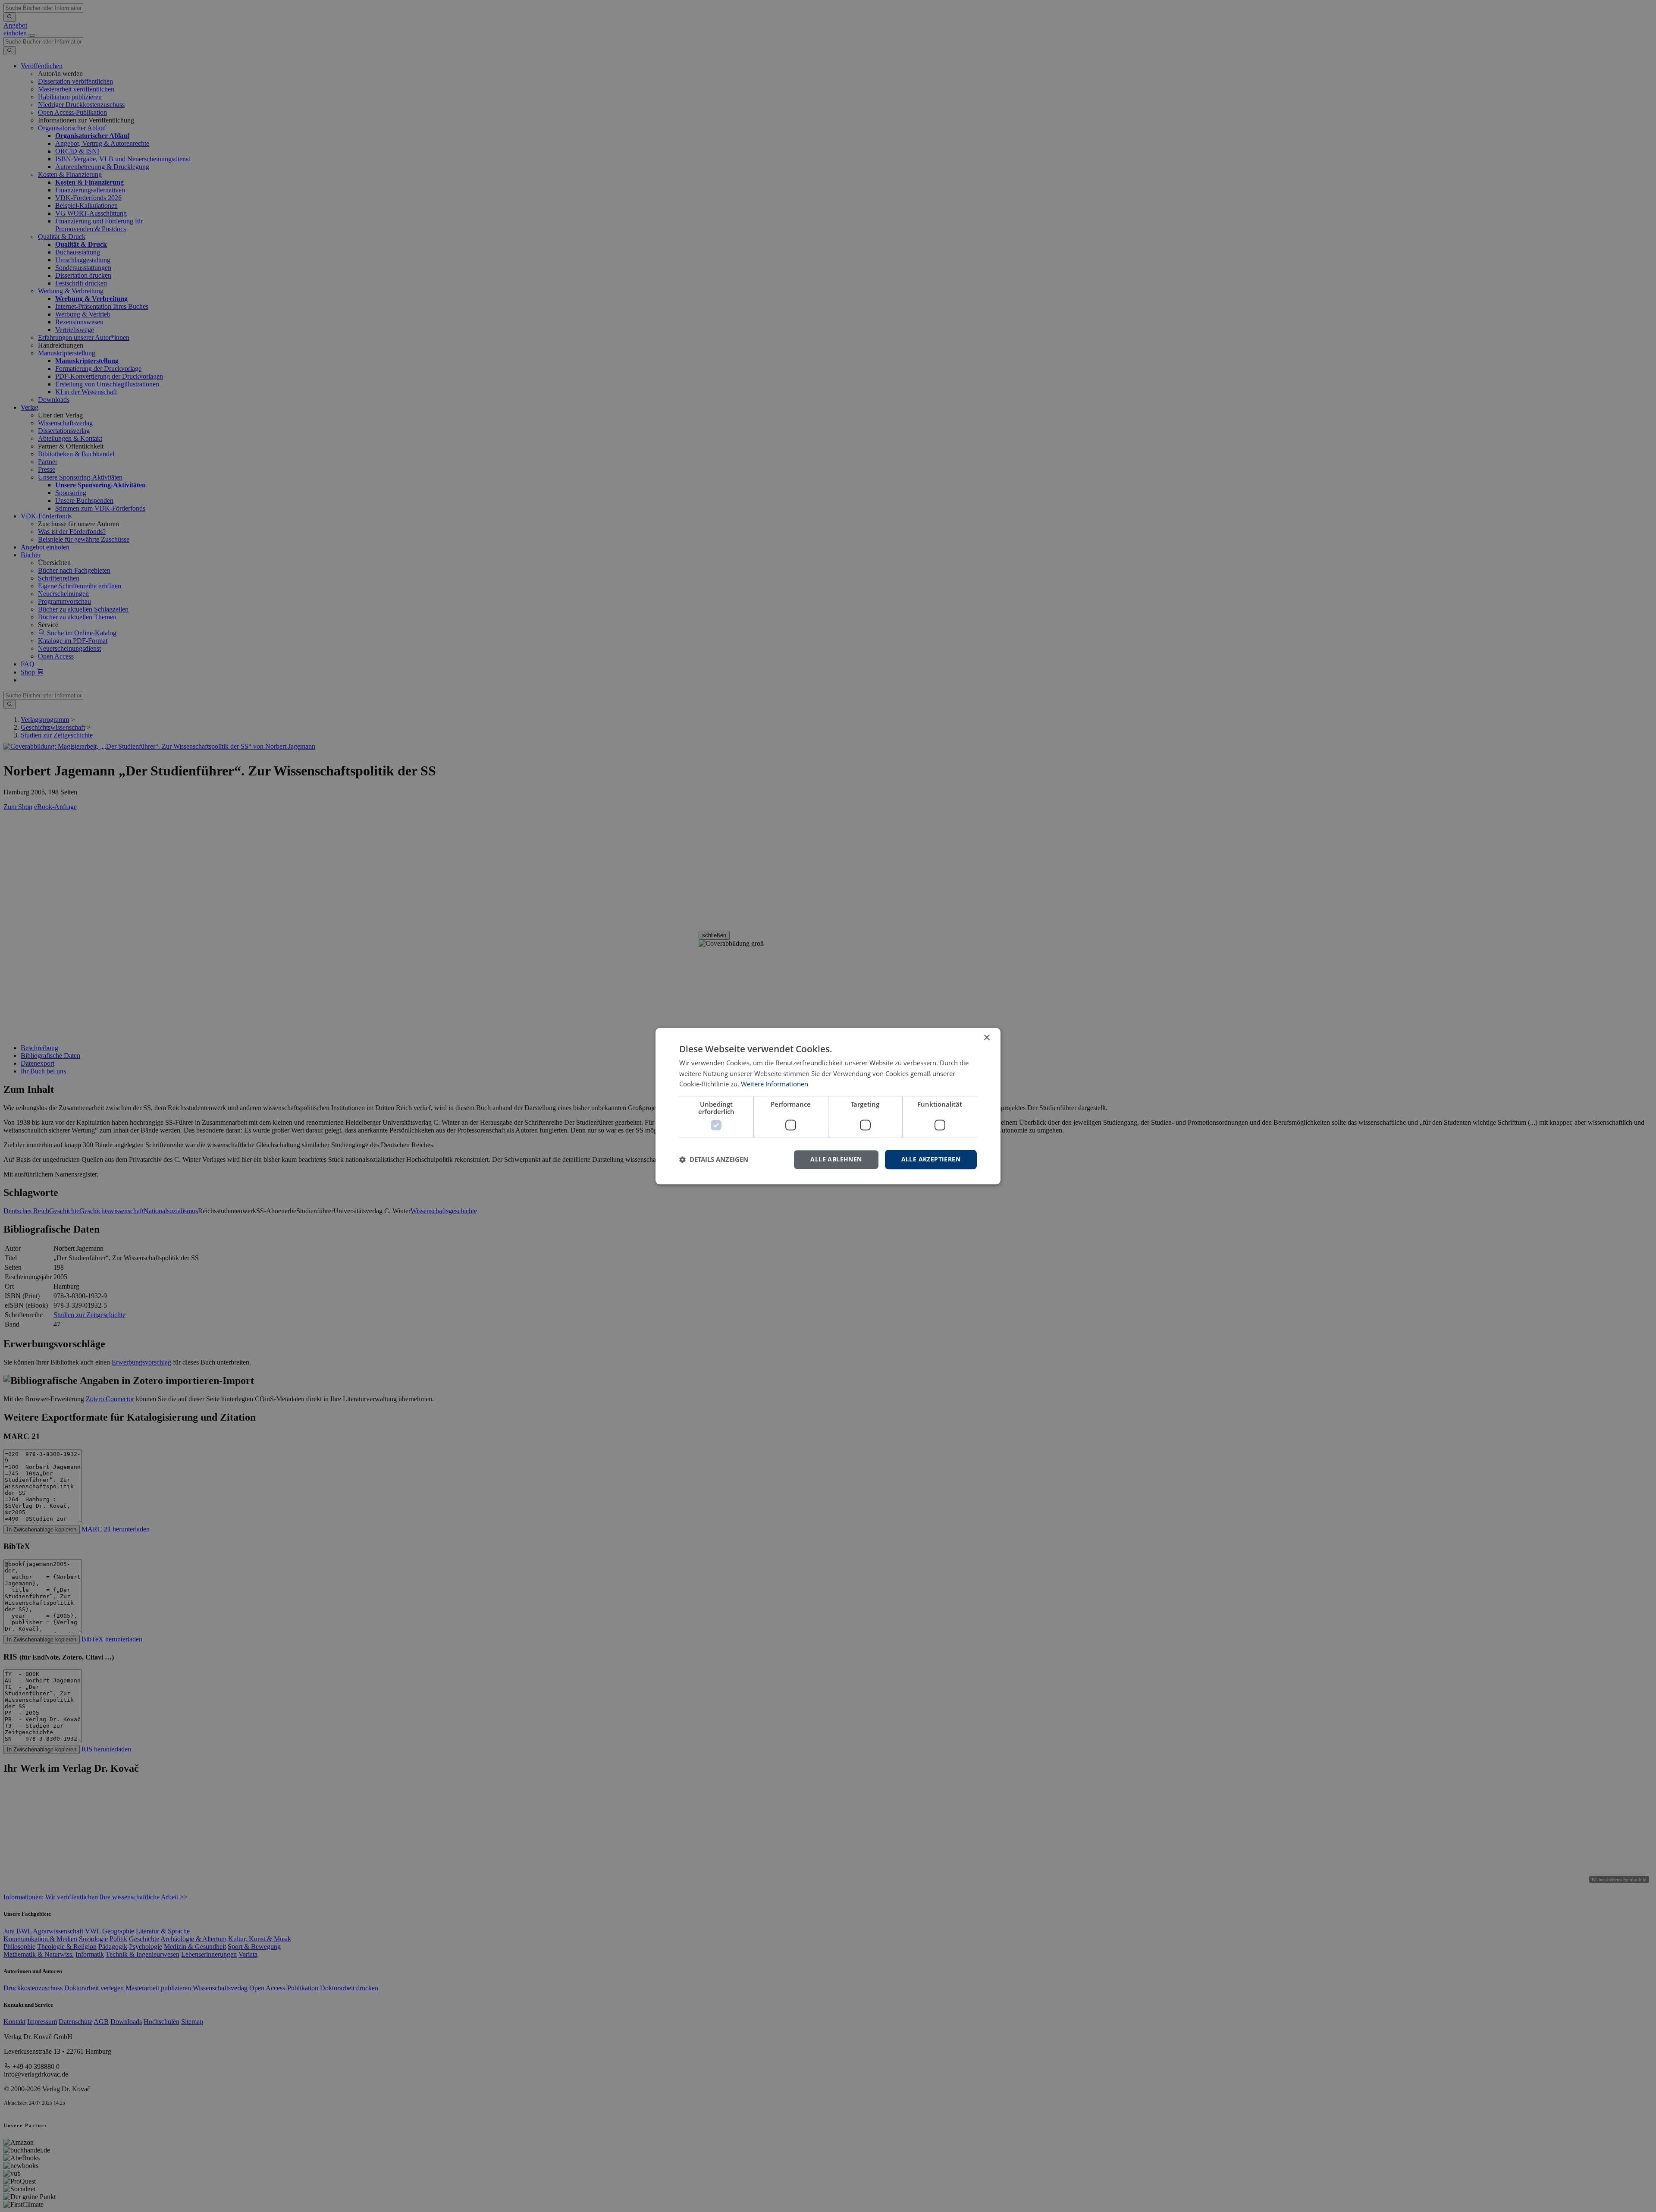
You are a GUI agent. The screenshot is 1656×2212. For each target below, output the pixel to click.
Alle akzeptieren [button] (931, 1159)
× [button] (986, 1038)
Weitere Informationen (775, 1084)
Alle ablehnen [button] (836, 1159)
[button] (714, 1160)
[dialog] (828, 1106)
